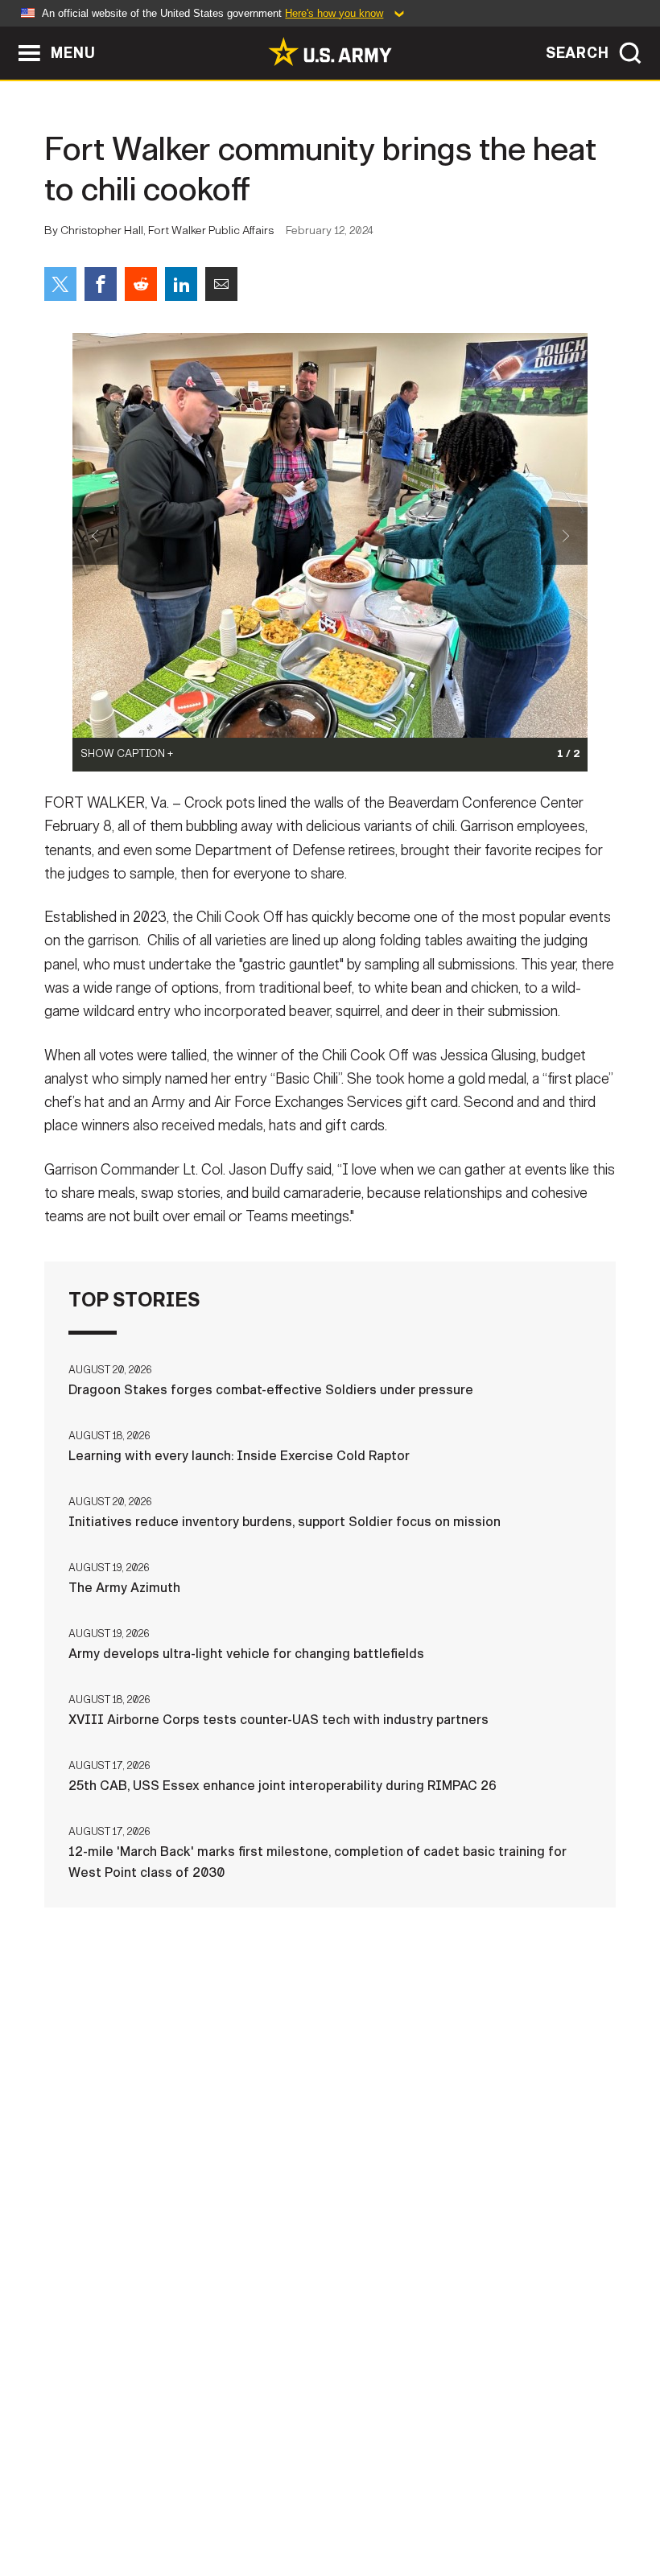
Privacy (221, 2495)
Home (57, 2495)
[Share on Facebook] (101, 284)
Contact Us (134, 2495)
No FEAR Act (584, 2495)
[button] (8, 34)
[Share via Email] (221, 284)
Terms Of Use (311, 2495)
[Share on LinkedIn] (181, 284)
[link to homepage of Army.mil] (330, 51)
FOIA (507, 2495)
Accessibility (422, 2495)
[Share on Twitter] (60, 284)
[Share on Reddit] (141, 284)
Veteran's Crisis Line (330, 2516)
